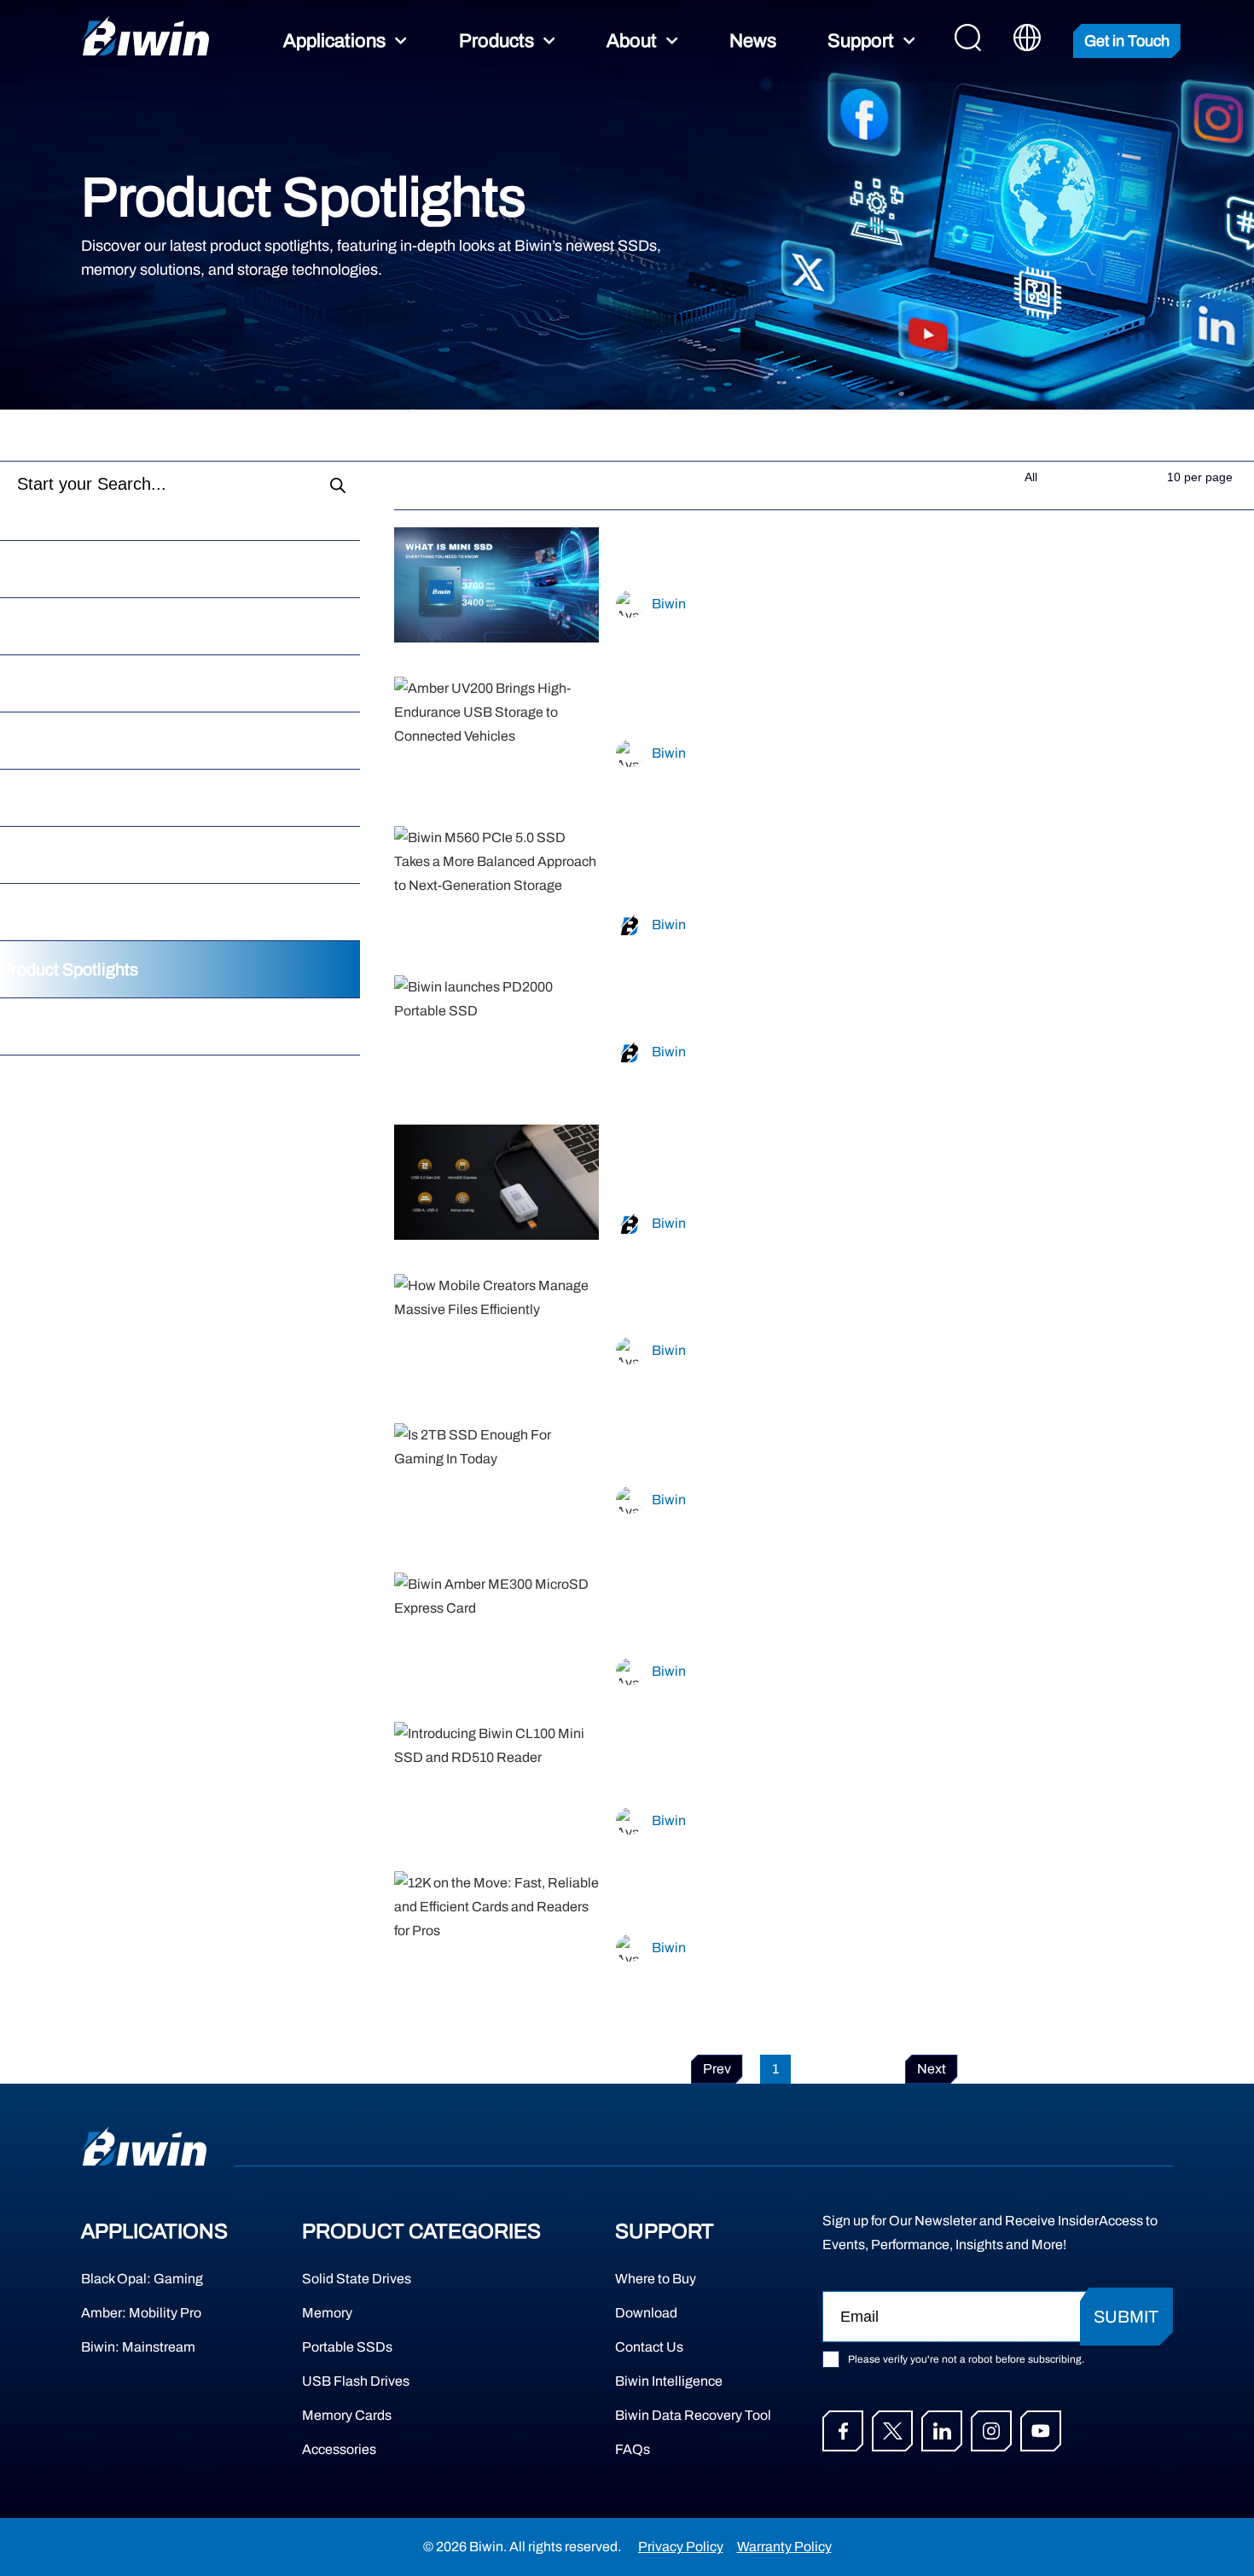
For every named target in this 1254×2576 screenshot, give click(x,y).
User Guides (47, 1026)
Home (23, 435)
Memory (327, 2313)
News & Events (57, 912)
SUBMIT (1126, 2317)
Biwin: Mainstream (138, 2347)
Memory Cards (347, 2415)
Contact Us (649, 2347)
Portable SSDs (347, 2347)
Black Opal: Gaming (142, 2279)
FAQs (633, 2449)
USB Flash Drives (356, 2381)
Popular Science (61, 798)
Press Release (55, 855)
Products (496, 41)
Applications (334, 41)
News (753, 41)
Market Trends (54, 683)
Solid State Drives (357, 2279)
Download (646, 2313)
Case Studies (50, 626)
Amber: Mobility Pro (141, 2313)
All (10, 569)
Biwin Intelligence (669, 2381)
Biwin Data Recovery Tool (682, 2415)
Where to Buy (656, 2279)
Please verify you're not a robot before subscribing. (966, 2359)
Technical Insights (67, 741)
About (632, 41)
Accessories (339, 2449)
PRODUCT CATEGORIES (421, 2231)
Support (861, 41)
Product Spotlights (69, 969)
